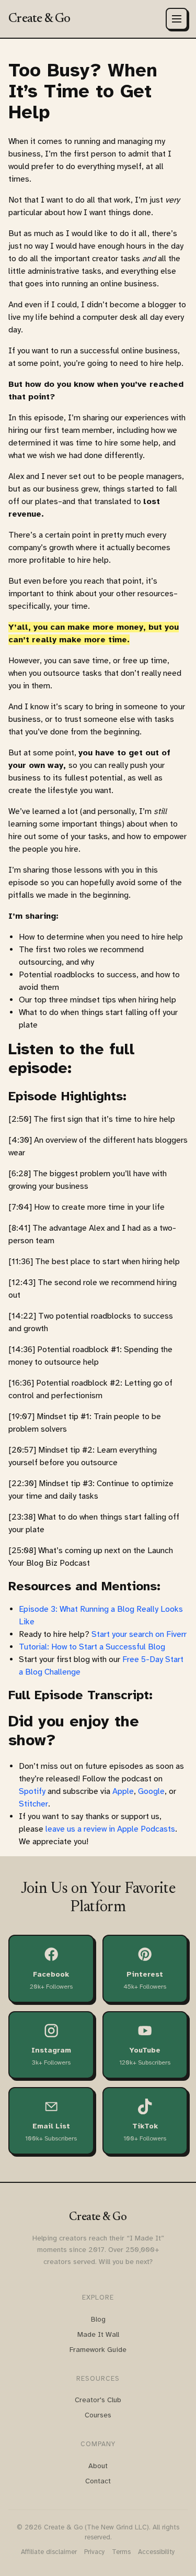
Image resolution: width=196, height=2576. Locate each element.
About (98, 2466)
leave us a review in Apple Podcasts (110, 1829)
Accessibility (157, 2552)
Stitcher (33, 1804)
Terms (121, 2552)
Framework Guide (98, 2350)
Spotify (32, 1791)
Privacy (95, 2552)
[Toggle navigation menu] (177, 19)
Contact (98, 2481)
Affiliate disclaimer (49, 2552)
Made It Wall (98, 2334)
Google (151, 1791)
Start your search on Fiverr (139, 1634)
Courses (98, 2415)
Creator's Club (98, 2400)
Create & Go (39, 19)
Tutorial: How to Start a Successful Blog (92, 1647)
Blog (98, 2319)
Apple (123, 1791)
